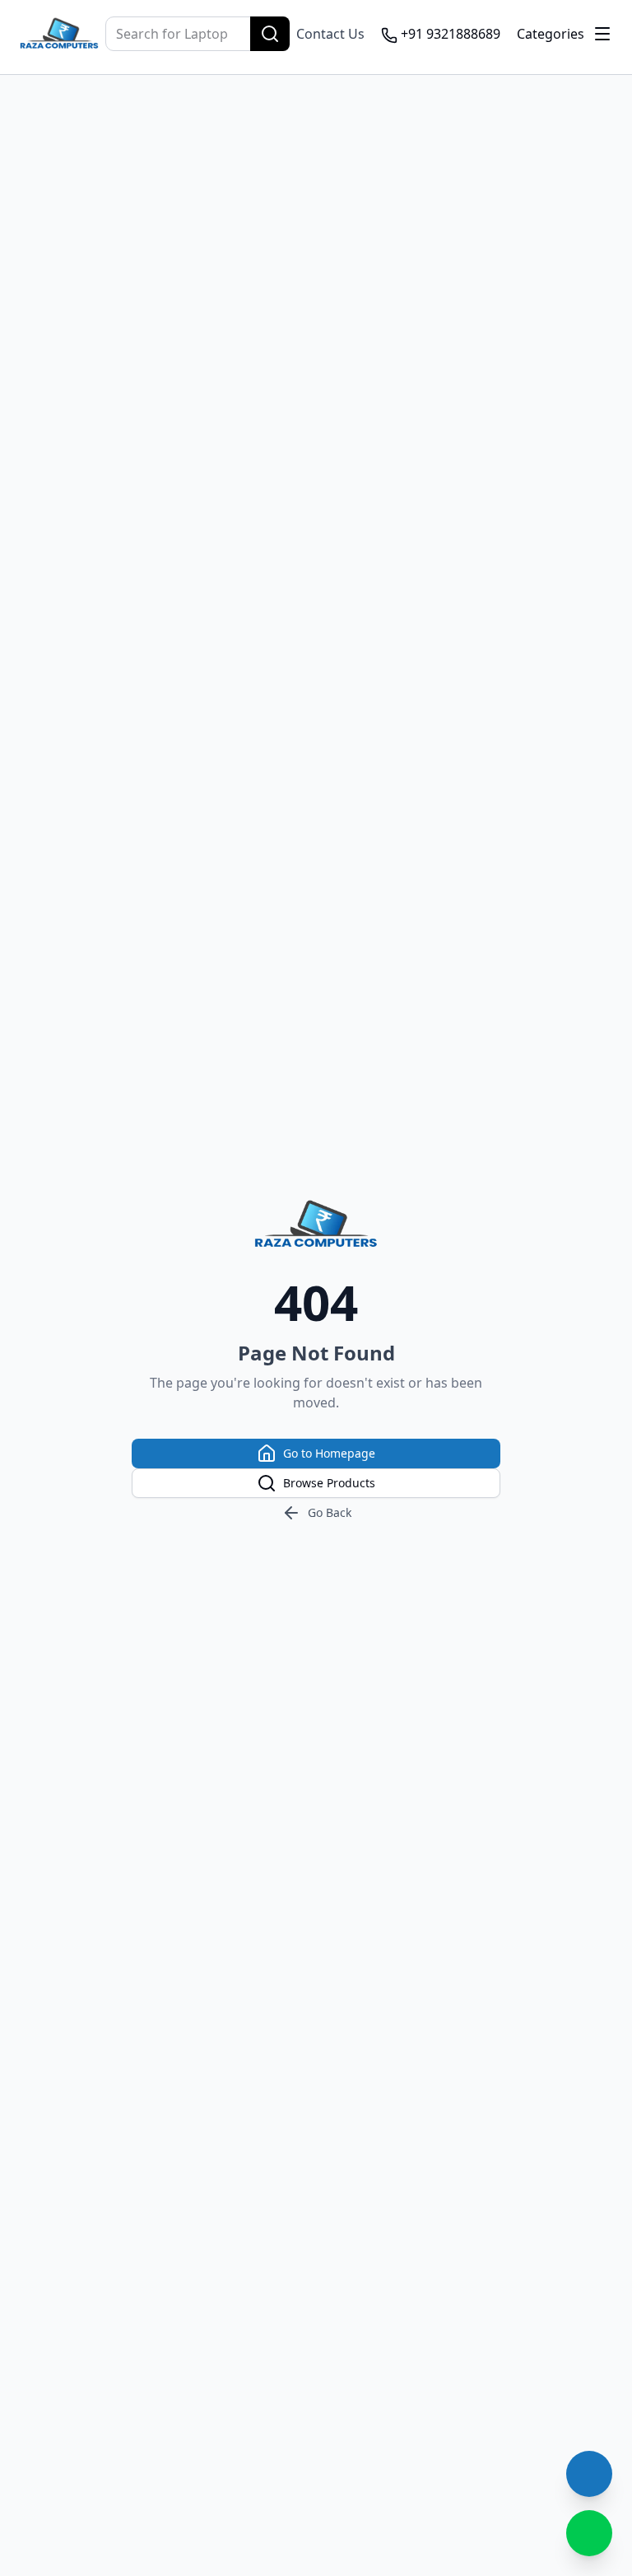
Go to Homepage (329, 1453)
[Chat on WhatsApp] (589, 2533)
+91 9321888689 (451, 34)
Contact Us (330, 34)
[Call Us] (589, 2474)
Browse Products (329, 1483)
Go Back (330, 1512)
